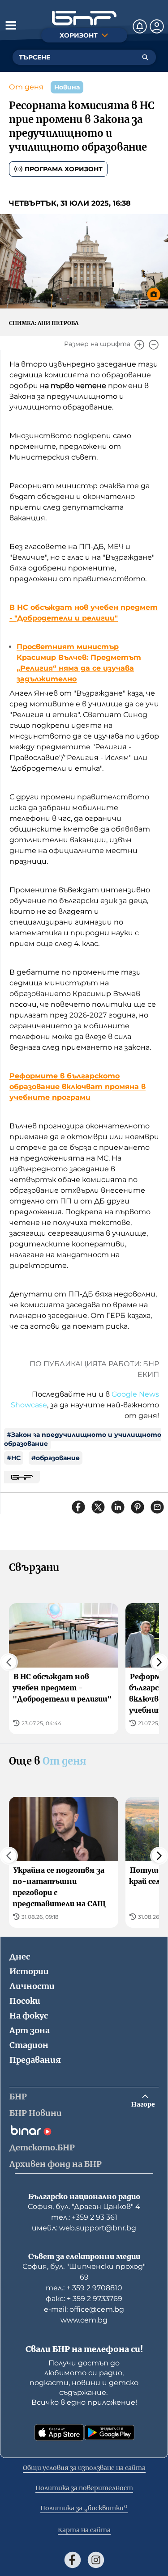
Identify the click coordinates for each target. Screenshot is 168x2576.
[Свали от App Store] (59, 2432)
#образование (56, 1458)
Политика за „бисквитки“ (84, 2508)
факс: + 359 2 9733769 (84, 2299)
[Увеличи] (139, 345)
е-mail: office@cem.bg (84, 2309)
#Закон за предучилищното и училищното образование (83, 1439)
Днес (20, 1957)
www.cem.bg (84, 2320)
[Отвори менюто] (11, 25)
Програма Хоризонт (64, 169)
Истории (29, 1971)
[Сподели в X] (98, 1507)
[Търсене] (145, 57)
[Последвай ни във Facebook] (73, 2560)
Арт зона (30, 2030)
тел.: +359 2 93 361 (84, 2217)
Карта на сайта (84, 2530)
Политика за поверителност (84, 2488)
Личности (32, 1986)
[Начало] (84, 18)
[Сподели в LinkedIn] (118, 1507)
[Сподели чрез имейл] (157, 1507)
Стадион (29, 2045)
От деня (26, 87)
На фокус (29, 2016)
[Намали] (154, 345)
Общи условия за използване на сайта (84, 2468)
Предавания (35, 2060)
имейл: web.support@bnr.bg (84, 2228)
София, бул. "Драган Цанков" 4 (84, 2206)
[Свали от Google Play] (109, 2432)
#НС (14, 1458)
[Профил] (157, 26)
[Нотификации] (140, 26)
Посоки (25, 2001)
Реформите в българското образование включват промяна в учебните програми (78, 1087)
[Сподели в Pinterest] (138, 1507)
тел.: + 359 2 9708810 (84, 2288)
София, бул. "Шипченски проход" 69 (84, 2272)
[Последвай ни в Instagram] (96, 2560)
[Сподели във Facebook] (78, 1507)
